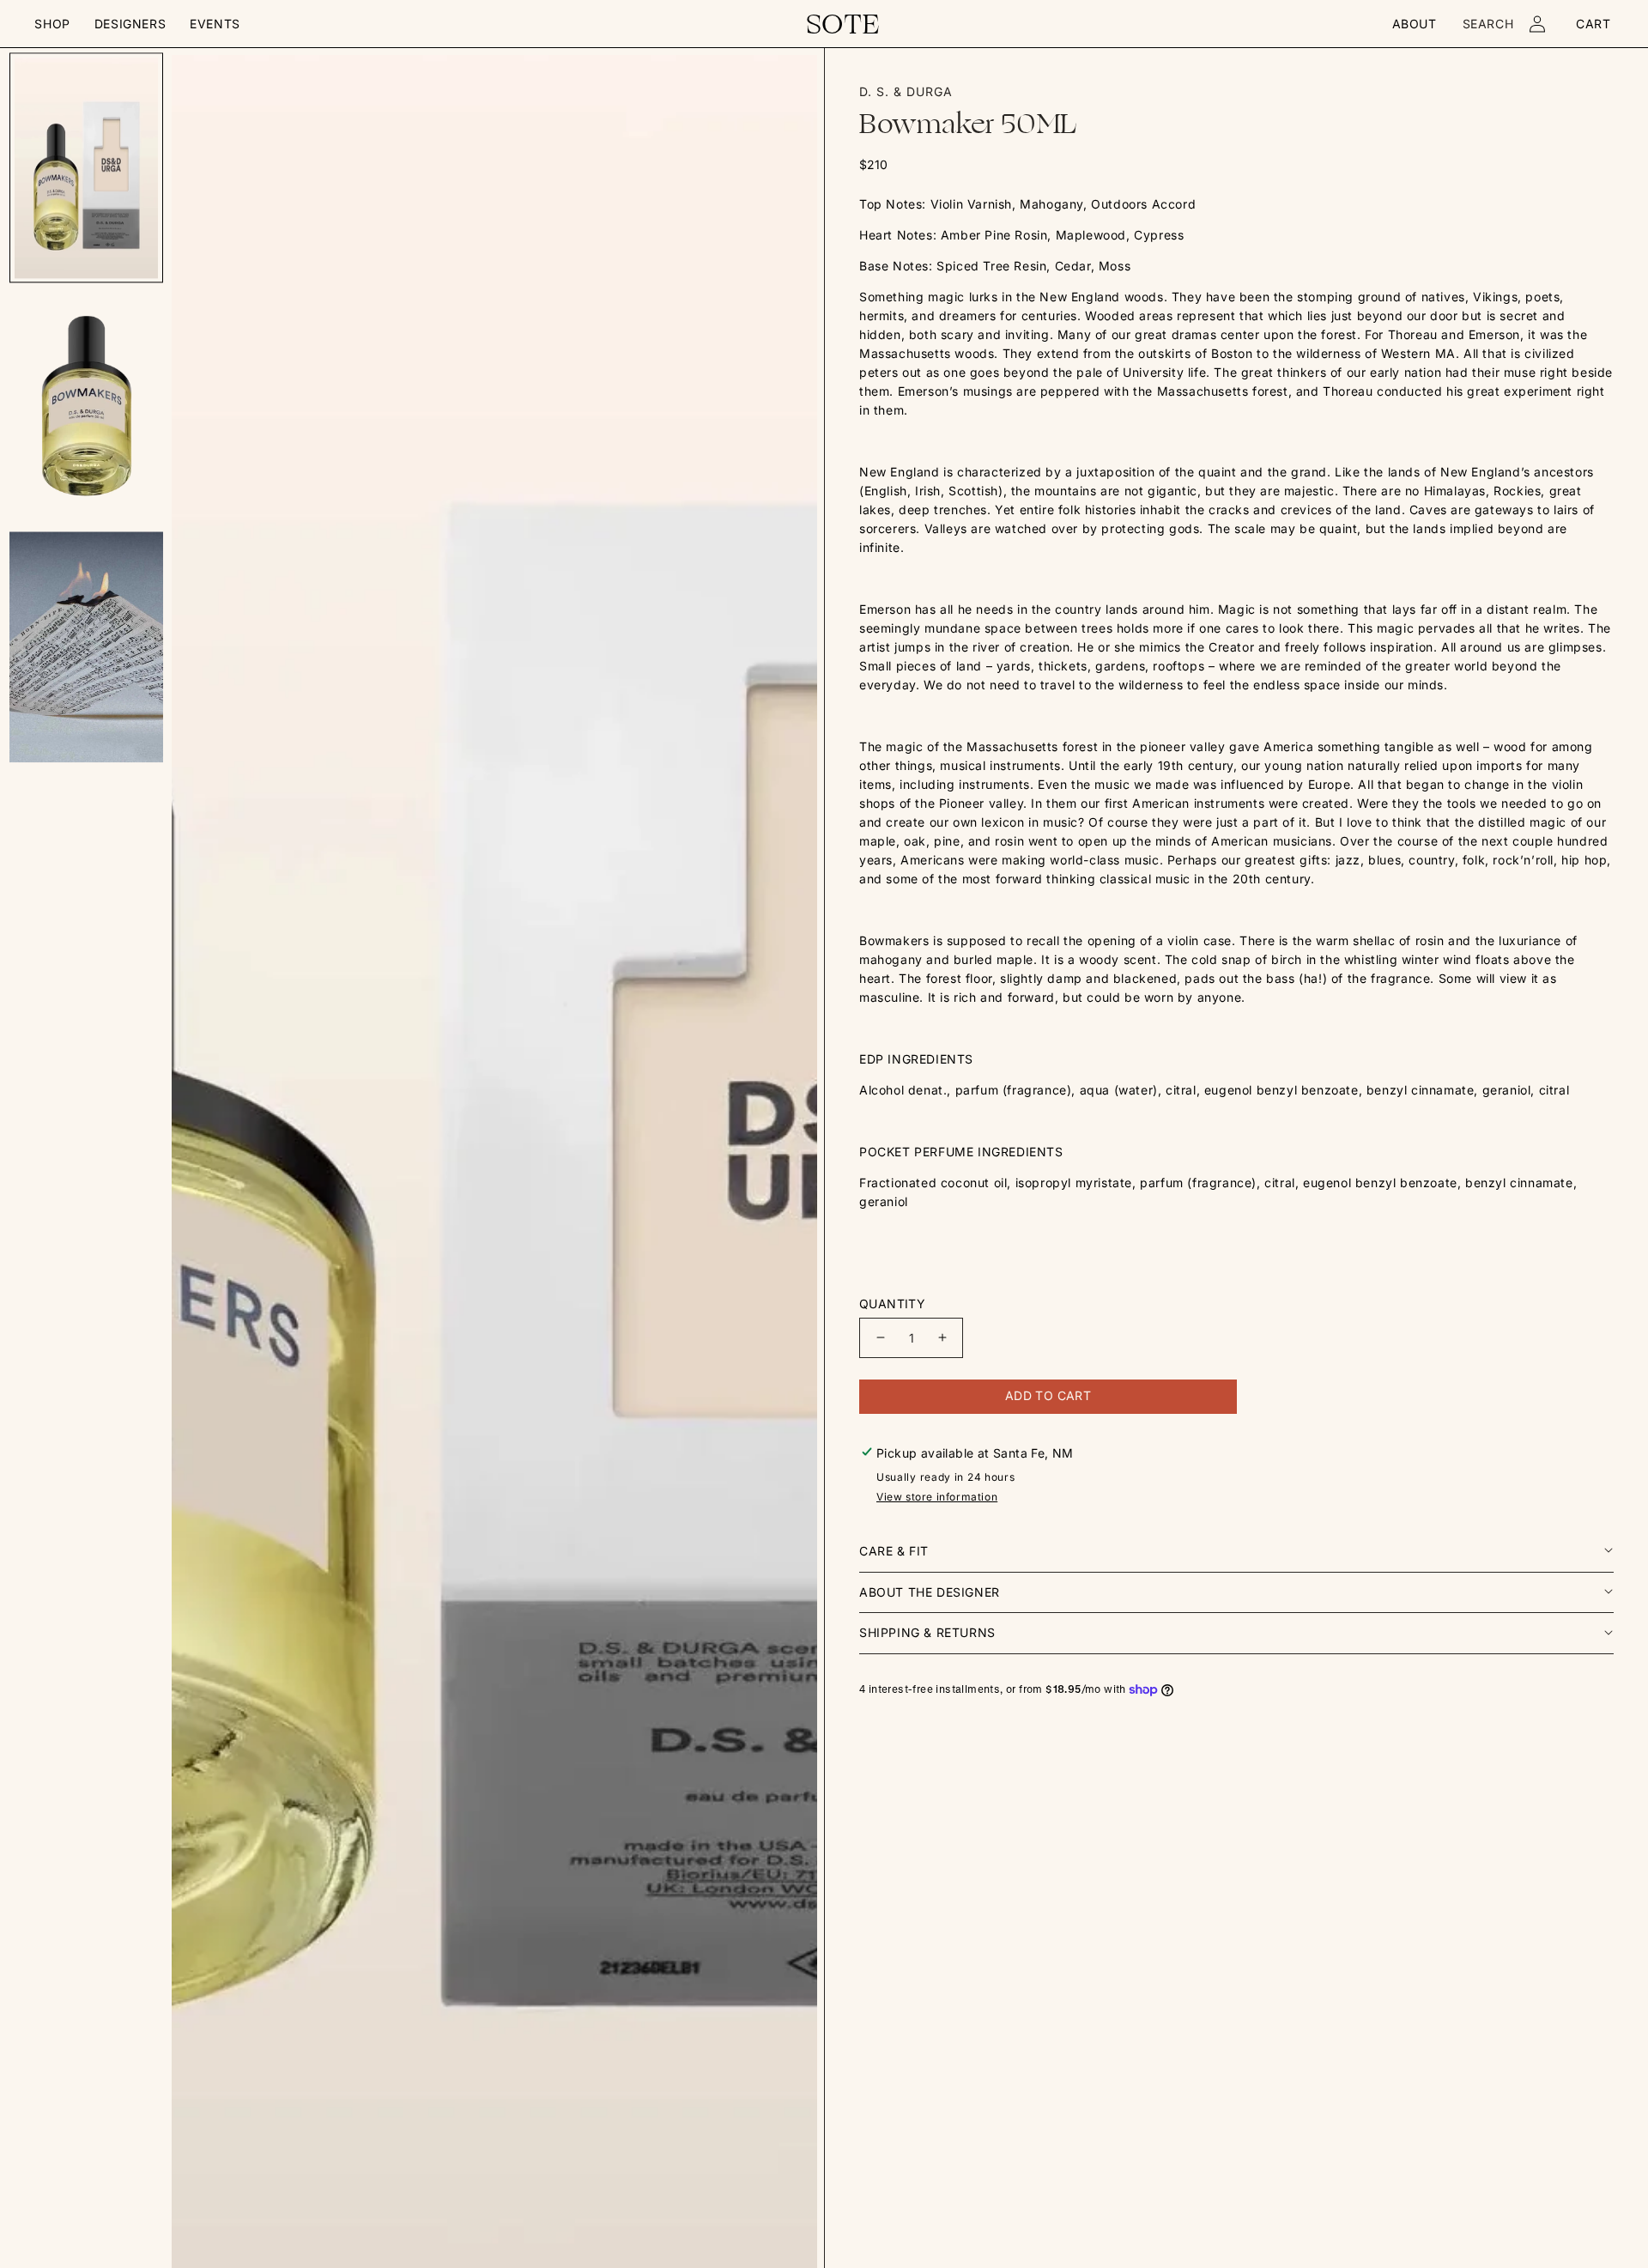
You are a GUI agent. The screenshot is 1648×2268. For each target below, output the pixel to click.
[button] (52, 24)
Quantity (892, 1304)
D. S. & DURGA (906, 91)
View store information (937, 1497)
